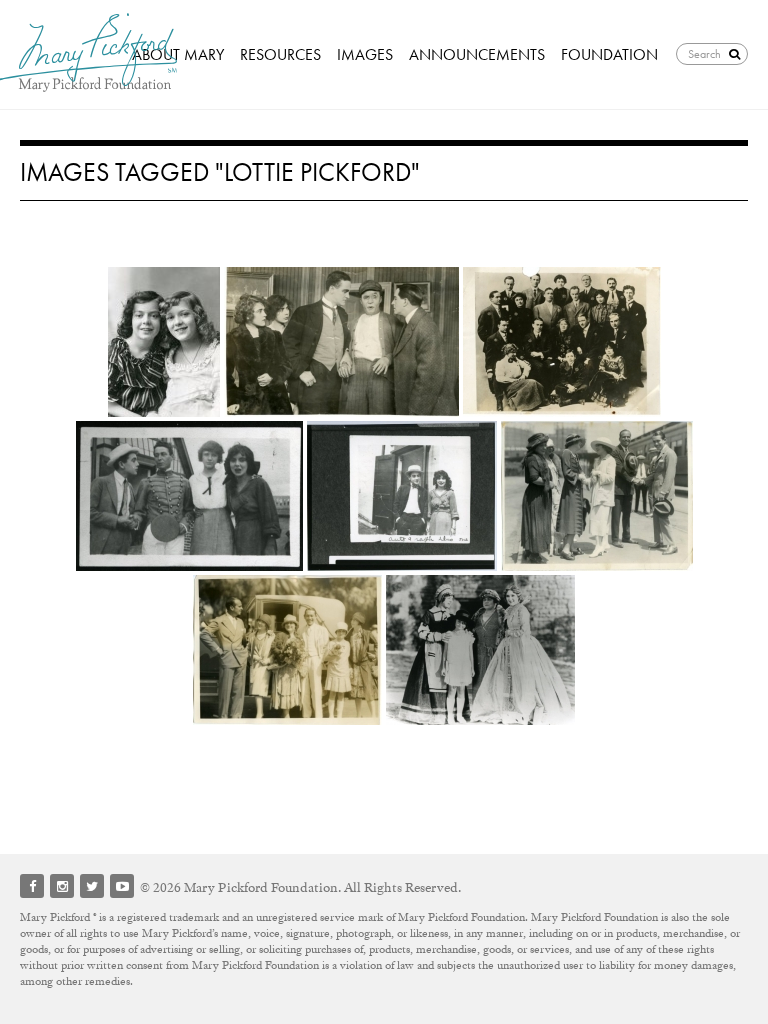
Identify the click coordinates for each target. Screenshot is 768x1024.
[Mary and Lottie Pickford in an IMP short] (341, 342)
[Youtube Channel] (122, 886)
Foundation (609, 54)
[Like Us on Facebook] (32, 886)
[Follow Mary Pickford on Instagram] (62, 886)
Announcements (477, 54)
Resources (280, 54)
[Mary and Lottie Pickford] (164, 342)
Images (365, 54)
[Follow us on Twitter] (92, 886)
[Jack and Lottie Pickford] (189, 496)
